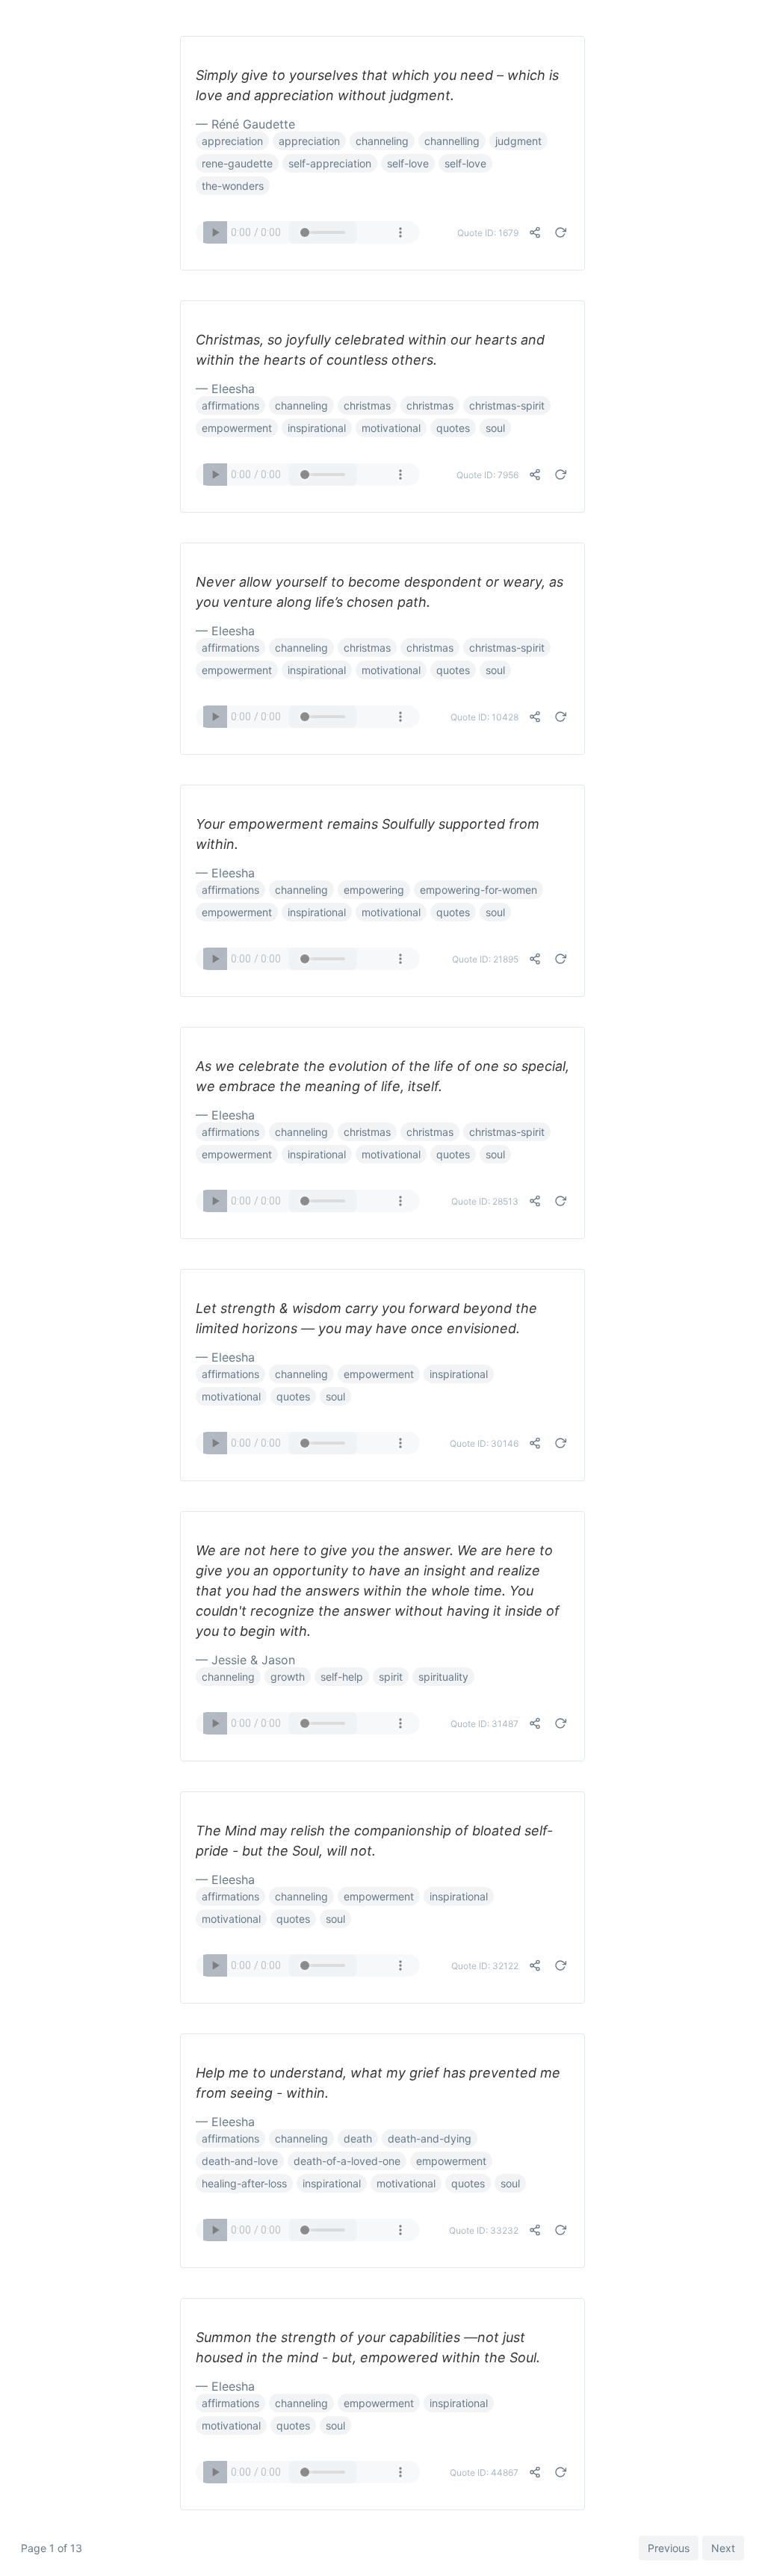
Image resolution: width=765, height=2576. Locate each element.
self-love (408, 163)
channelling (452, 141)
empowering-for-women (478, 890)
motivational (391, 428)
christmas (367, 405)
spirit (391, 1677)
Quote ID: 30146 (484, 1443)
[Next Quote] (560, 232)
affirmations (230, 405)
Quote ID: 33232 (484, 2230)
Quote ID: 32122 (485, 1966)
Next (723, 2548)
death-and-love (240, 2161)
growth (288, 1677)
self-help (342, 1677)
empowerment (237, 428)
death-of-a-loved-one (347, 2161)
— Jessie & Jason (245, 1660)
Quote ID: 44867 (484, 2472)
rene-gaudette (237, 163)
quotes (453, 428)
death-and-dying (430, 2138)
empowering (374, 890)
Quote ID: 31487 (484, 1724)
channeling (382, 141)
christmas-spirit (507, 405)
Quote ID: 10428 (484, 717)
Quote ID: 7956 (487, 475)
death (358, 2138)
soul (495, 428)
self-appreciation (330, 163)
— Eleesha (225, 389)
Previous (669, 2548)
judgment (518, 141)
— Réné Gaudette (245, 124)
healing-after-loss (244, 2183)
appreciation (232, 141)
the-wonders (233, 186)
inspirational (317, 428)
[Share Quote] (535, 232)
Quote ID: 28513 (485, 1201)
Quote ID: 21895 (485, 959)
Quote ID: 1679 (488, 233)
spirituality (443, 1677)
